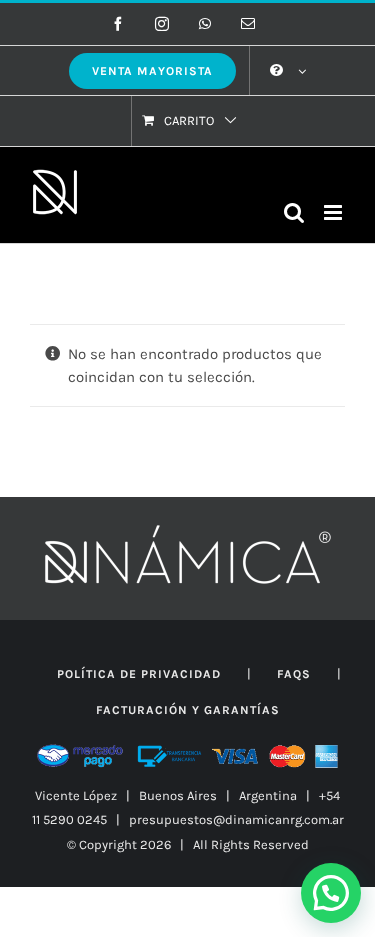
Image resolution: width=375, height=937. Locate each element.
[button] (331, 893)
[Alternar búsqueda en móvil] (294, 212)
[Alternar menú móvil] (334, 212)
